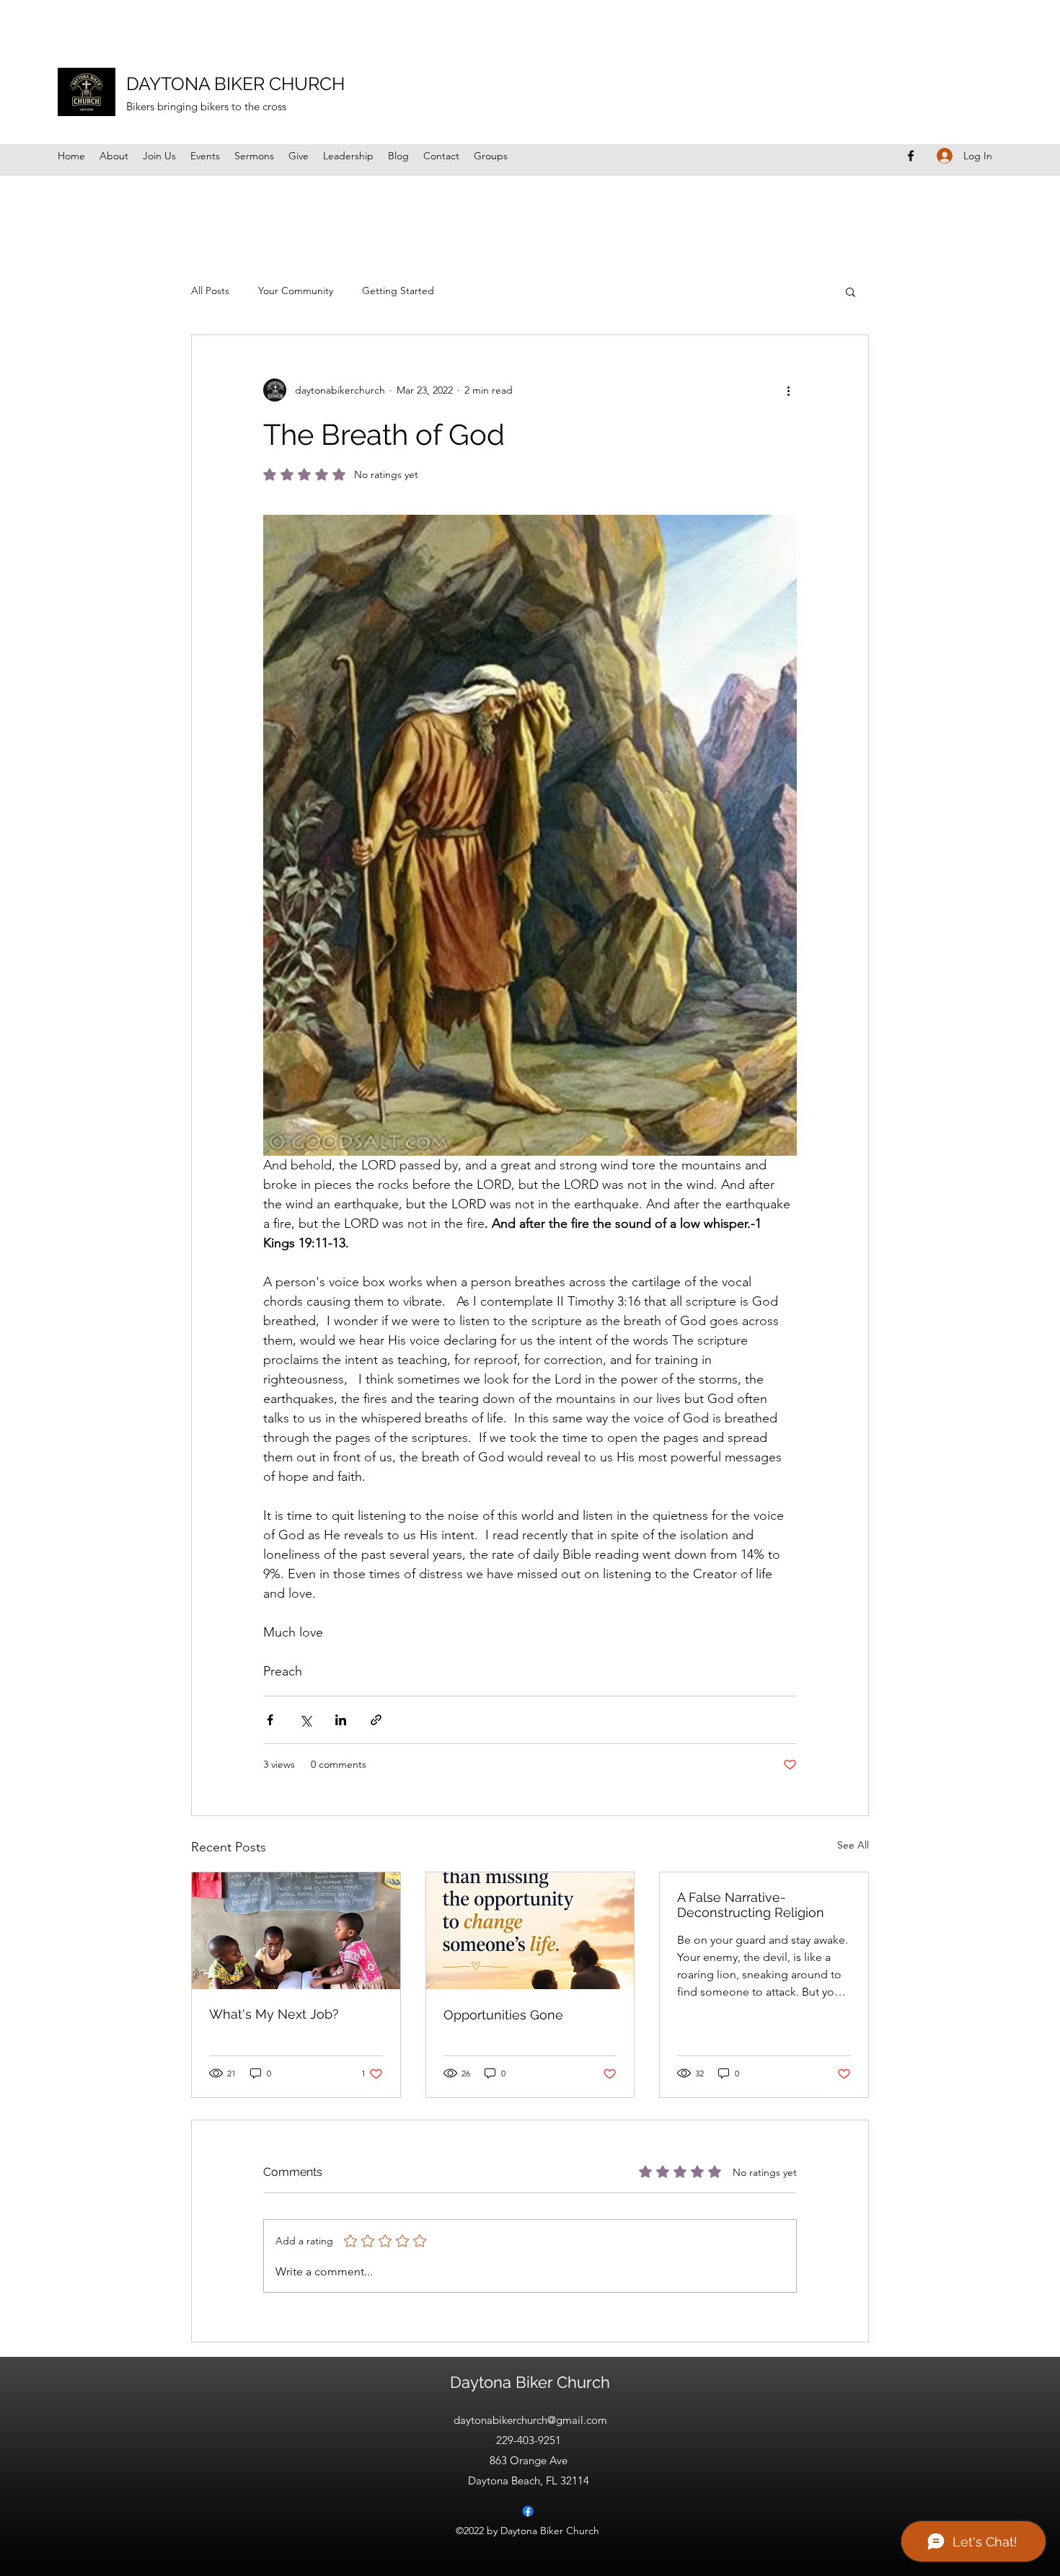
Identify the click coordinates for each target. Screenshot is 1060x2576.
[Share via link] (376, 1720)
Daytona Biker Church (530, 2382)
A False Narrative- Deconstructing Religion (751, 1905)
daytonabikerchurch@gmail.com (530, 2420)
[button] (851, 291)
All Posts (210, 291)
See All (853, 1845)
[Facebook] (911, 156)
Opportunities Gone (503, 2015)
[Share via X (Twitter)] (305, 1720)
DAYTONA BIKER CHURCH (235, 84)
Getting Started (398, 291)
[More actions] (788, 390)
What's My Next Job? (274, 2014)
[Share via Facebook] (270, 1720)
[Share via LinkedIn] (341, 1720)
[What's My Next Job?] (296, 1931)
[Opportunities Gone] (530, 1931)
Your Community (296, 291)
